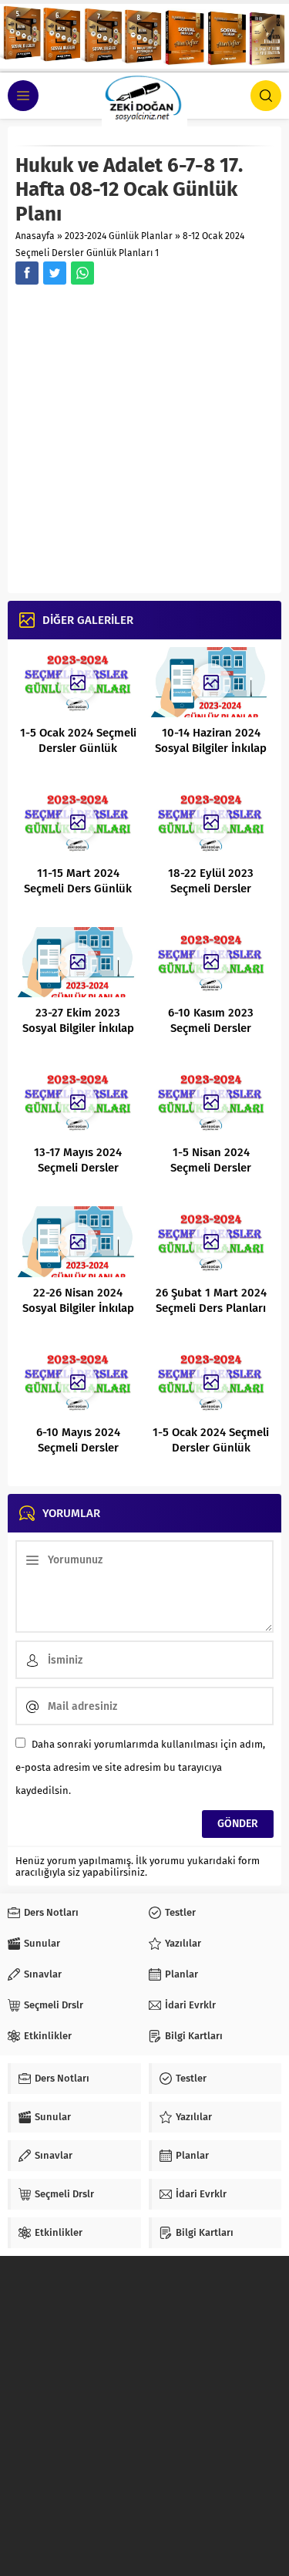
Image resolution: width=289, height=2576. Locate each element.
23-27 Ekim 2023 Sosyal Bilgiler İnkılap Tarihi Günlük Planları (78, 1028)
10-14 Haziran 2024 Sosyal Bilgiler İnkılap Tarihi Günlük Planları (211, 748)
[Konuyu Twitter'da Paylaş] (55, 273)
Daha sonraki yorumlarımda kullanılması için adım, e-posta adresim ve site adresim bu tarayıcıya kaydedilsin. (140, 1767)
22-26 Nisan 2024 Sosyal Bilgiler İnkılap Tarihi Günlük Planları (78, 1308)
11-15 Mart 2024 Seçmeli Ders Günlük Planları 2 (78, 888)
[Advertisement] (144, 441)
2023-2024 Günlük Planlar (119, 236)
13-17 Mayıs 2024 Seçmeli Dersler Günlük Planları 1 (78, 1168)
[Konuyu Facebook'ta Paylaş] (27, 273)
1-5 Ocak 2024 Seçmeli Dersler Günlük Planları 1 (211, 1448)
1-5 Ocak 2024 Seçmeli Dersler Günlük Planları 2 (78, 748)
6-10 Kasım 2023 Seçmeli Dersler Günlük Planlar (211, 1028)
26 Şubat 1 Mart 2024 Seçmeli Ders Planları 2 (211, 1308)
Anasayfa (35, 236)
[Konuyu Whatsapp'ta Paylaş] (82, 273)
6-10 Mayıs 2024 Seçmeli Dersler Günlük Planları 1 (78, 1448)
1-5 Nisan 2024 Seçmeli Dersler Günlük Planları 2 (211, 1168)
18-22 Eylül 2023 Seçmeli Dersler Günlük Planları (211, 888)
